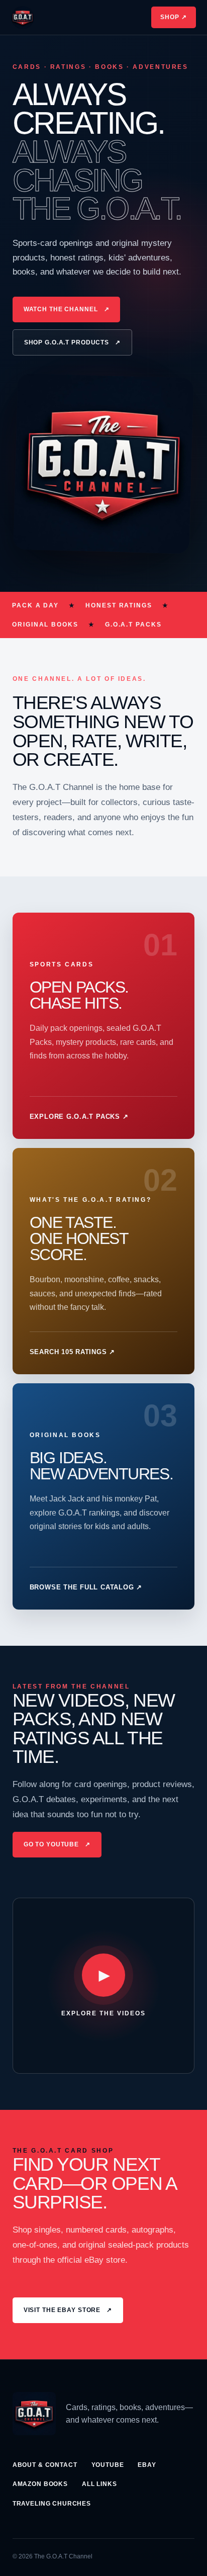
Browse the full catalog (86, 1587)
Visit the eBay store (68, 2310)
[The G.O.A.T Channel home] (23, 18)
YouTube (108, 2465)
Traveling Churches (52, 2504)
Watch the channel (67, 309)
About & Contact (45, 2465)
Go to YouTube (57, 1844)
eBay (147, 2465)
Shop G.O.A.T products (72, 342)
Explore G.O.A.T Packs (79, 1117)
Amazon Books (40, 2484)
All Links (99, 2484)
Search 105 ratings (72, 1352)
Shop (174, 17)
